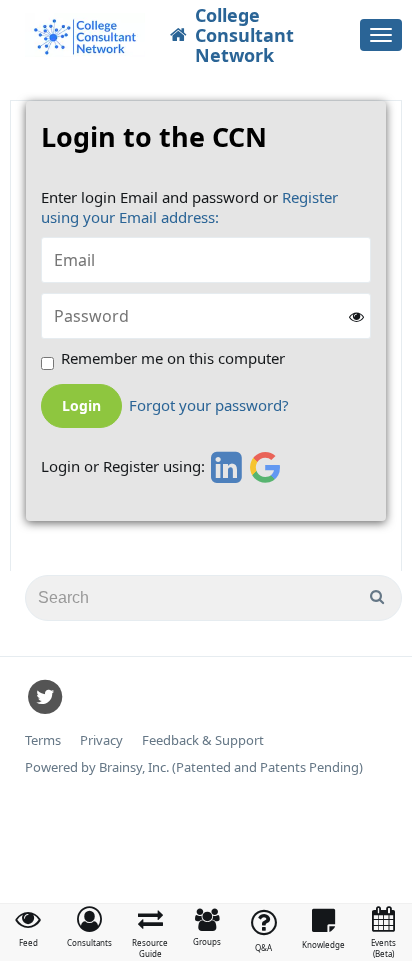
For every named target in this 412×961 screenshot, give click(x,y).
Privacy (101, 740)
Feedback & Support (203, 740)
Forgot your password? (209, 405)
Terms (43, 740)
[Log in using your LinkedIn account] (223, 467)
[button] (89, 927)
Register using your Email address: (189, 207)
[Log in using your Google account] (265, 467)
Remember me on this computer (173, 358)
